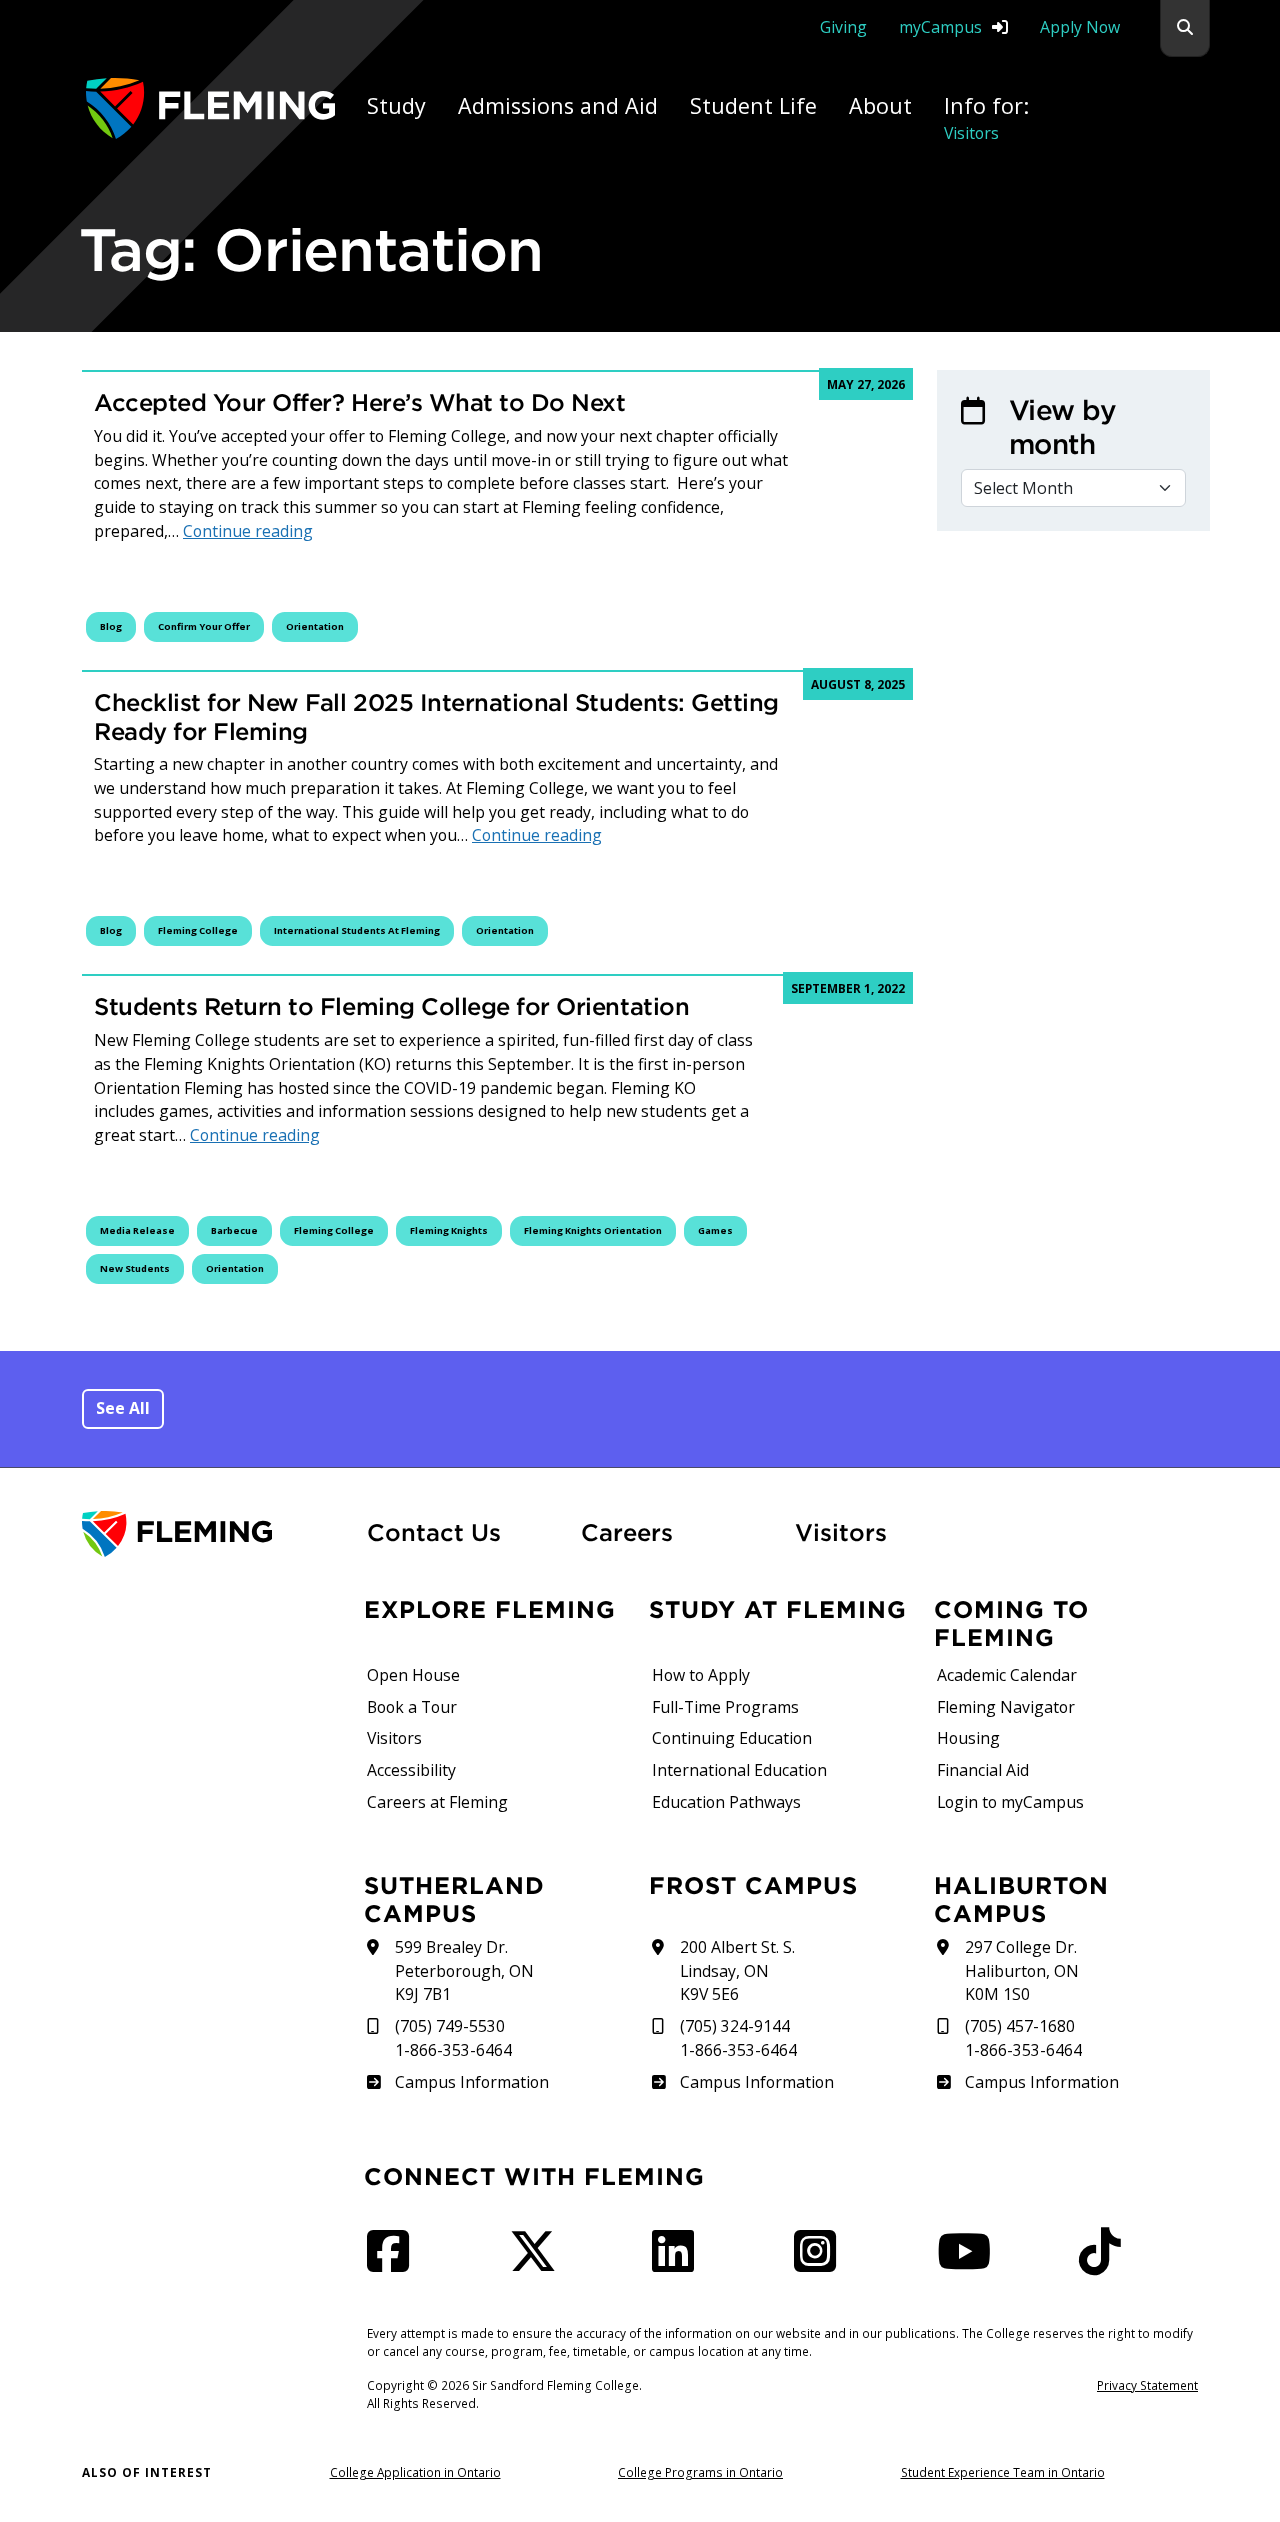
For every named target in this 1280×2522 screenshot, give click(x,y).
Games (715, 1230)
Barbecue (234, 1230)
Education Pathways (726, 1802)
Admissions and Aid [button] (558, 105)
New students (135, 1268)
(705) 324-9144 (735, 2026)
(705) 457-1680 (1020, 2026)
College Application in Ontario (415, 2472)
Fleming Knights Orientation (593, 1230)
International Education (739, 1770)
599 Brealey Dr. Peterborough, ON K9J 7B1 (464, 1971)
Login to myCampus (1010, 1802)
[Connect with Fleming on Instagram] (821, 2263)
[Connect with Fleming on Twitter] (539, 2263)
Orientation (315, 626)
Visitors (841, 1532)
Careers (676, 1531)
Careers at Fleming (437, 1802)
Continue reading (248, 531)
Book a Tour (412, 1707)
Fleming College (198, 930)
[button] (1185, 28)
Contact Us (434, 1532)
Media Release (137, 1230)
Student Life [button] (753, 105)
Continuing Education (732, 1738)
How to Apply (701, 1675)
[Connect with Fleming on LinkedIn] (679, 2263)
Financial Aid (983, 1770)
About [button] (880, 105)
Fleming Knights (449, 1230)
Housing (968, 1738)
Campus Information (471, 2082)
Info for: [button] (986, 117)
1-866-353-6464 (453, 2050)
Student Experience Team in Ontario (1003, 2472)
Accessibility (411, 1770)
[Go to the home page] (210, 108)
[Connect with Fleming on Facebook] (394, 2263)
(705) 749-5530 (450, 2026)
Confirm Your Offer (204, 626)
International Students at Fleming (357, 930)
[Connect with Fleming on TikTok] (1106, 2263)
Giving (843, 27)
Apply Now (1080, 27)
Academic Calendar (1007, 1675)
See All (123, 1408)
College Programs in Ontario (700, 2472)
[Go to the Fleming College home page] (212, 1534)
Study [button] (396, 105)
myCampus (940, 27)
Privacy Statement (1147, 2385)
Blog (111, 626)
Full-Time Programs (725, 1707)
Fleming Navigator (1006, 1707)
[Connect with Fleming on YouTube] (970, 2263)
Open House (413, 1675)
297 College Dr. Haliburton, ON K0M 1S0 (1022, 1971)
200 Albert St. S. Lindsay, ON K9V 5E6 (737, 1971)
